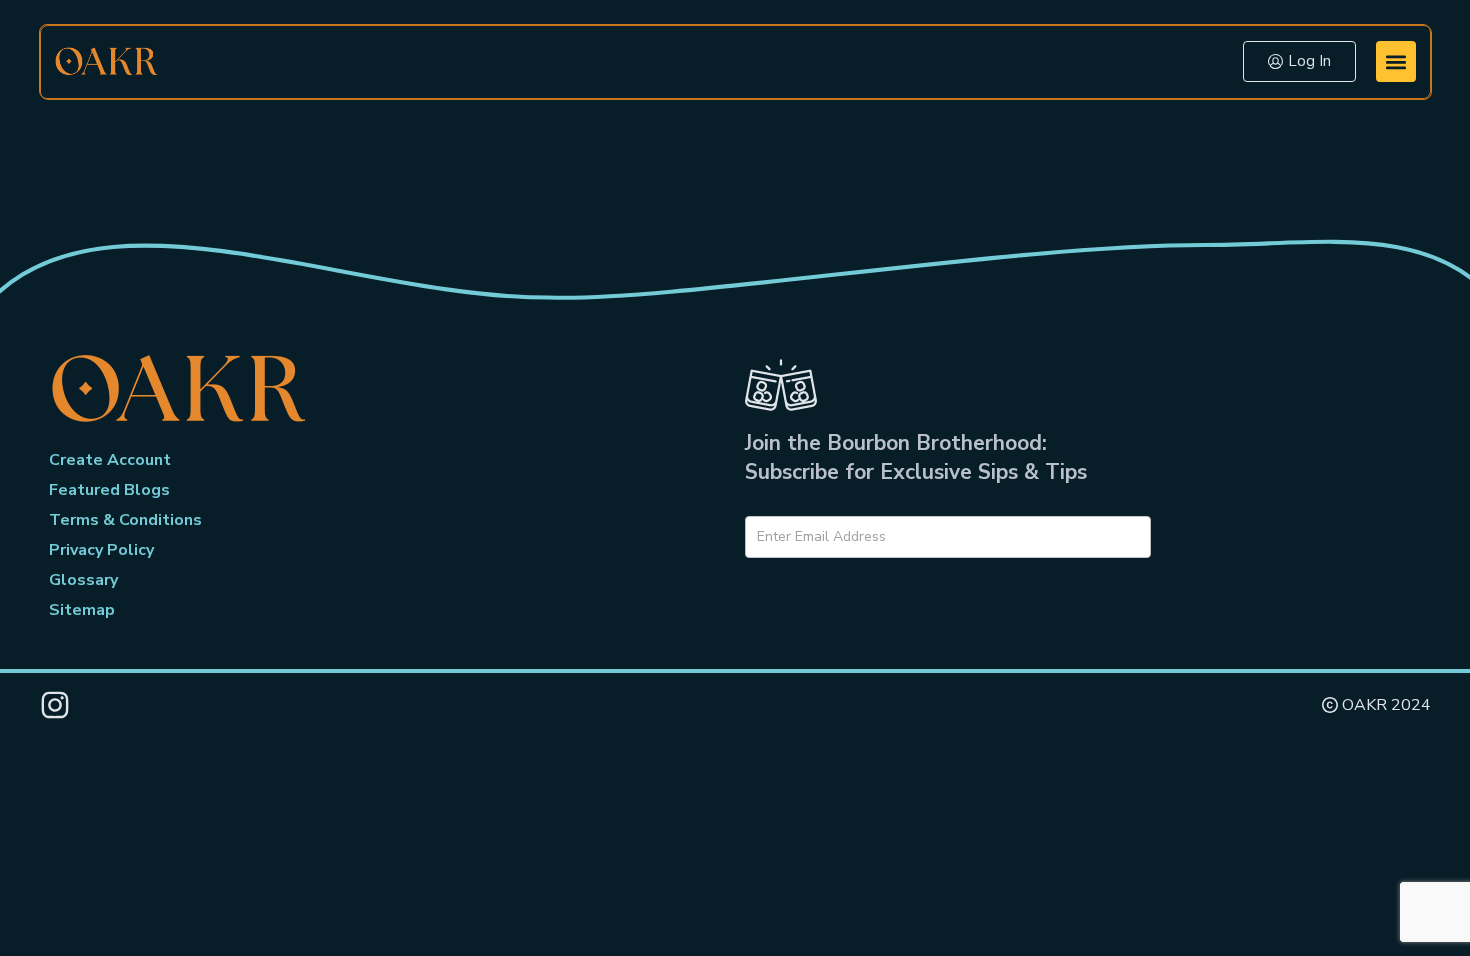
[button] (1396, 61)
